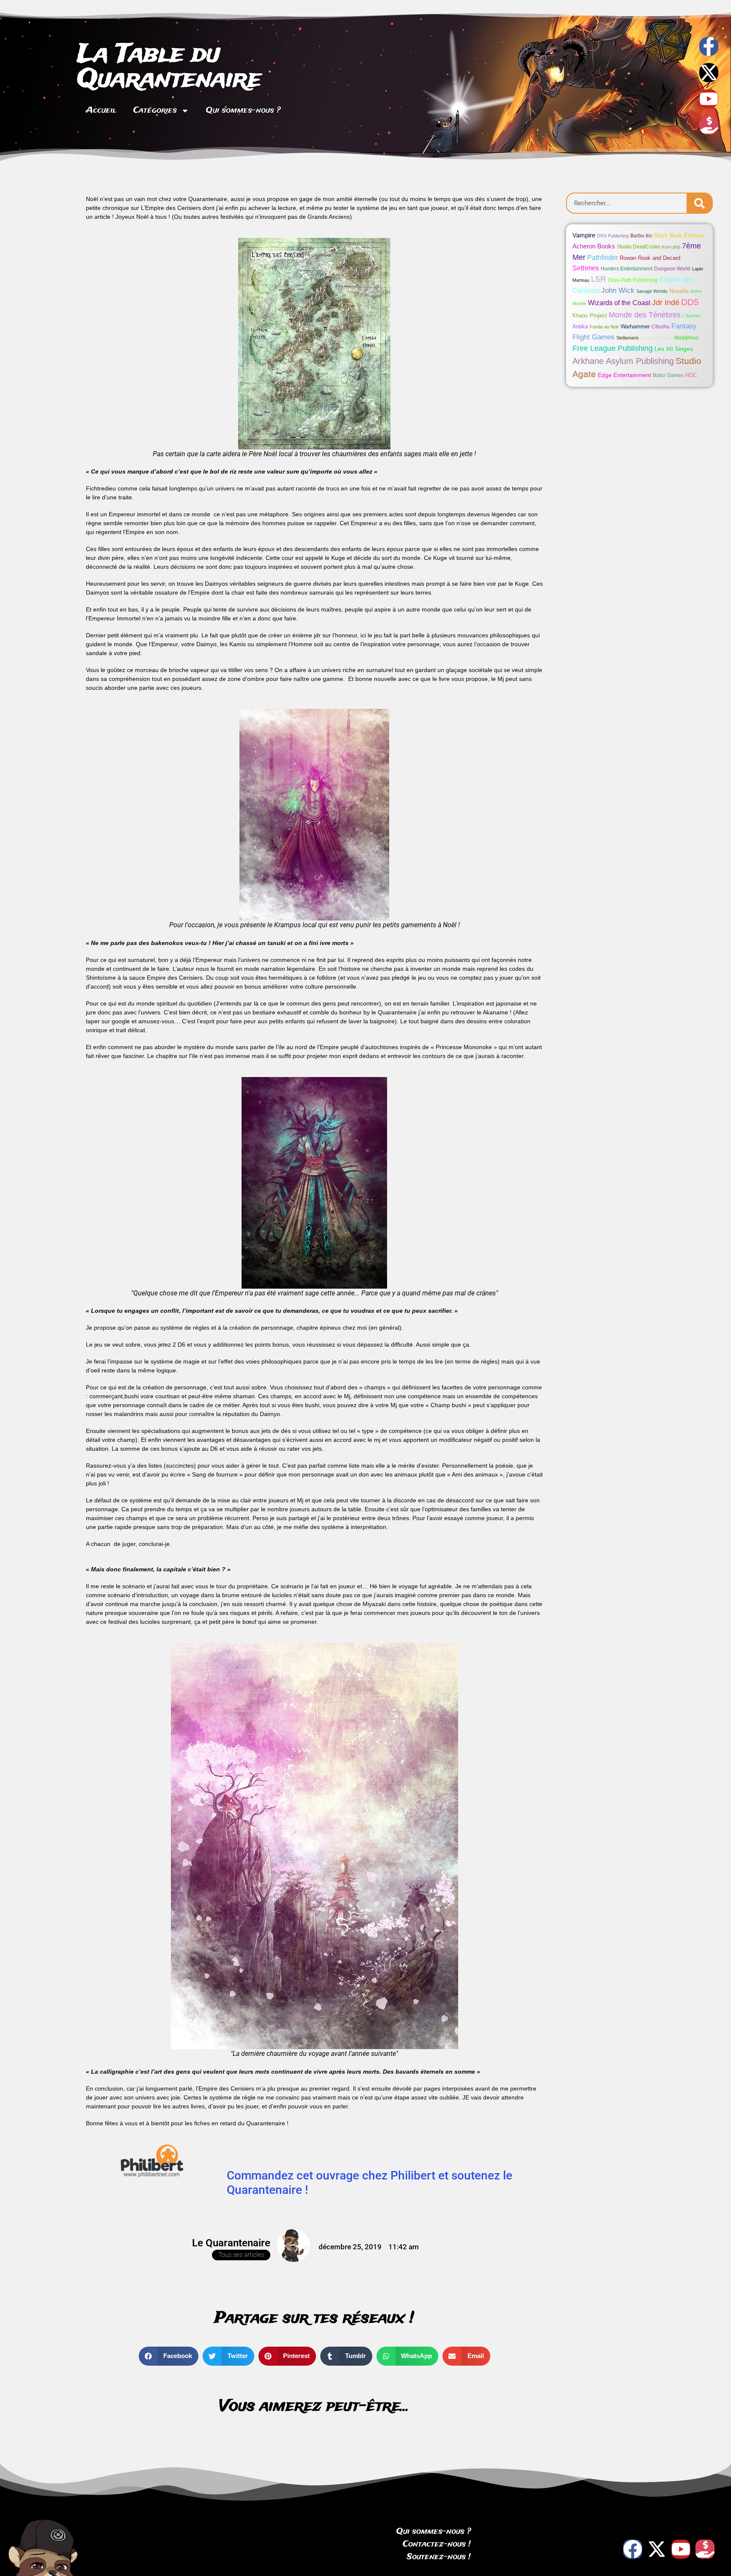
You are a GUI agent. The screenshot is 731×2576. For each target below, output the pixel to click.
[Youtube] (709, 99)
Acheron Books (594, 246)
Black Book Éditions (679, 236)
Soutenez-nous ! (439, 2557)
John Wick (618, 291)
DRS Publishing (613, 236)
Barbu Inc (641, 236)
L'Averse (691, 316)
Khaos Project (590, 315)
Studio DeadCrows (639, 247)
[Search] (699, 203)
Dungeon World (672, 269)
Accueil (101, 110)
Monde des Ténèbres (645, 315)
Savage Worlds (652, 291)
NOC (691, 375)
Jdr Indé (666, 302)
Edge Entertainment (624, 375)
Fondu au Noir (604, 327)
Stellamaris (628, 338)
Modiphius (686, 338)
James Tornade (657, 338)
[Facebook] (633, 2549)
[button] (169, 2356)
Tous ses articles (241, 2255)
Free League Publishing (613, 348)
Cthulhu (661, 327)
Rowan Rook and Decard (650, 258)
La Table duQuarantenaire (169, 67)
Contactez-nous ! (437, 2544)
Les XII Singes (674, 349)
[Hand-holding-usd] (709, 125)
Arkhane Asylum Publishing (623, 361)
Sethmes (586, 268)
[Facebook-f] (709, 46)
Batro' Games (668, 375)
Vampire (584, 235)
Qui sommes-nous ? (243, 110)
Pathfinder (603, 257)
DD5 (690, 302)
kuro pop (671, 247)
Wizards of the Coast (619, 303)
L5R (599, 279)
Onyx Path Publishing (633, 280)
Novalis (679, 291)
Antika (580, 326)
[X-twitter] (709, 73)
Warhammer (635, 326)
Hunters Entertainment (627, 269)
